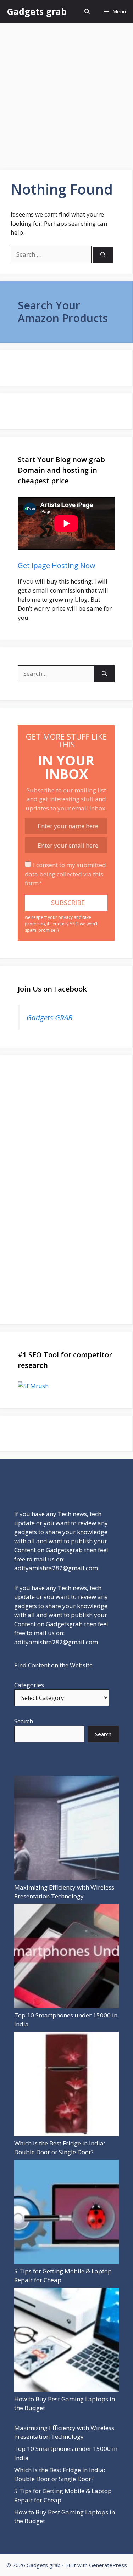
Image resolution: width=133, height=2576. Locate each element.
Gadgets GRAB (49, 1017)
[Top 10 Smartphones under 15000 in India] (66, 1957)
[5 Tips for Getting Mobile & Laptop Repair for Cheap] (66, 2213)
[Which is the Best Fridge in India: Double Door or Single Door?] (66, 2085)
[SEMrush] (66, 1386)
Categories (29, 1685)
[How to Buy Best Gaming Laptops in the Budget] (66, 2341)
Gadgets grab (37, 11)
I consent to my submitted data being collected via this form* (65, 874)
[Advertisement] (66, 93)
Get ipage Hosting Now (57, 565)
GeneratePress (108, 2565)
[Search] (103, 255)
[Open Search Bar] (87, 12)
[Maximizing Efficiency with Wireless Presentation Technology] (66, 1829)
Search (24, 1721)
